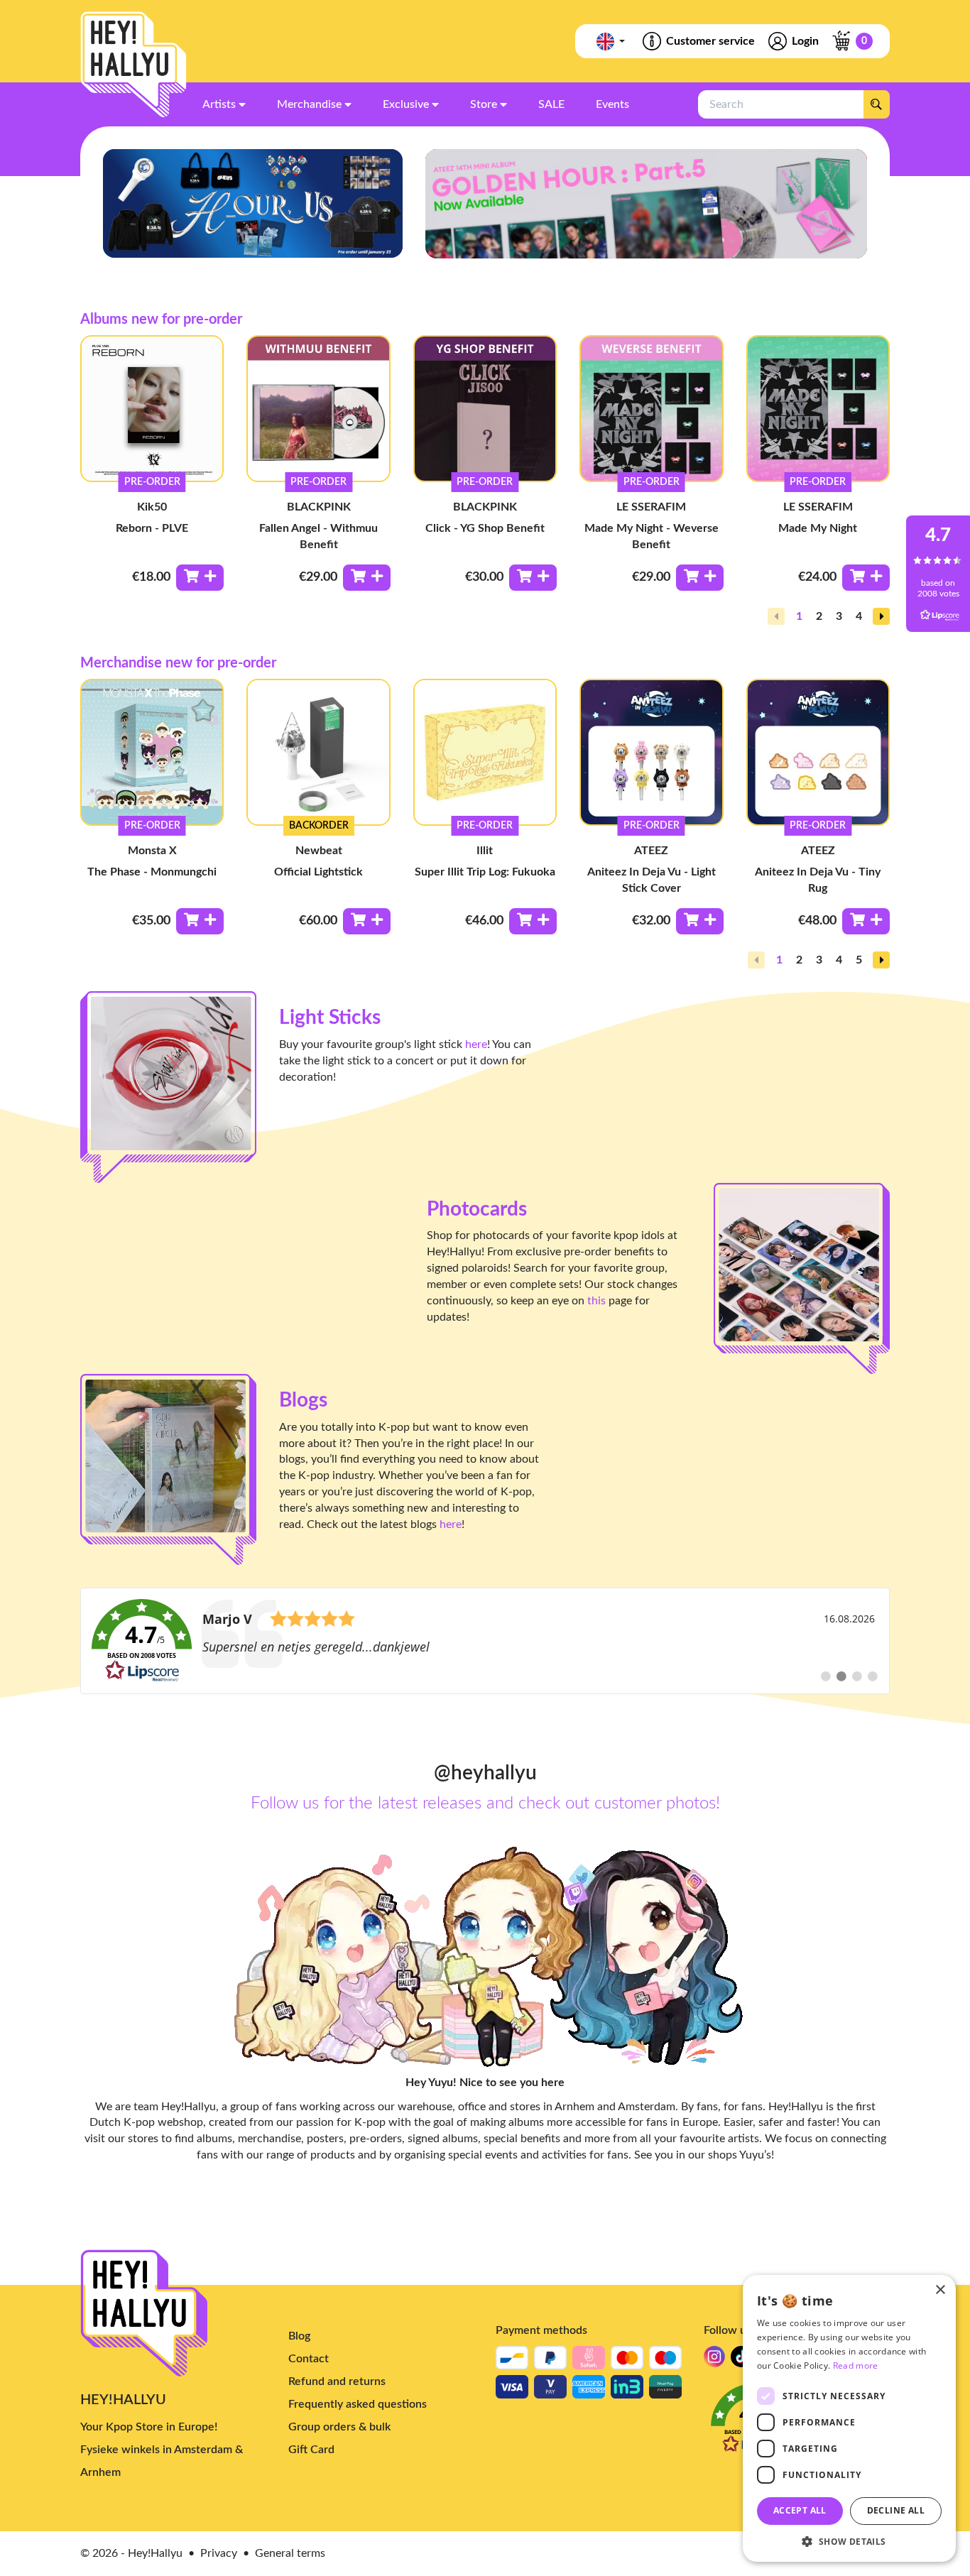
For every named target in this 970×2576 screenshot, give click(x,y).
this (596, 1301)
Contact (309, 2359)
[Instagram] (714, 2361)
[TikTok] (741, 2361)
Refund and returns (337, 2381)
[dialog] (849, 2418)
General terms (290, 2553)
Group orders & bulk (339, 2427)
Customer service (710, 41)
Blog (299, 2336)
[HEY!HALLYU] (133, 65)
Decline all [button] (896, 2510)
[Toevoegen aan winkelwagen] (200, 578)
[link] (485, 1641)
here (476, 1044)
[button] (881, 616)
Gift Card (311, 2450)
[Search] (876, 104)
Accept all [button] (800, 2510)
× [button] (940, 2290)
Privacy (219, 2553)
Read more (856, 2365)
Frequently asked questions (358, 2404)
